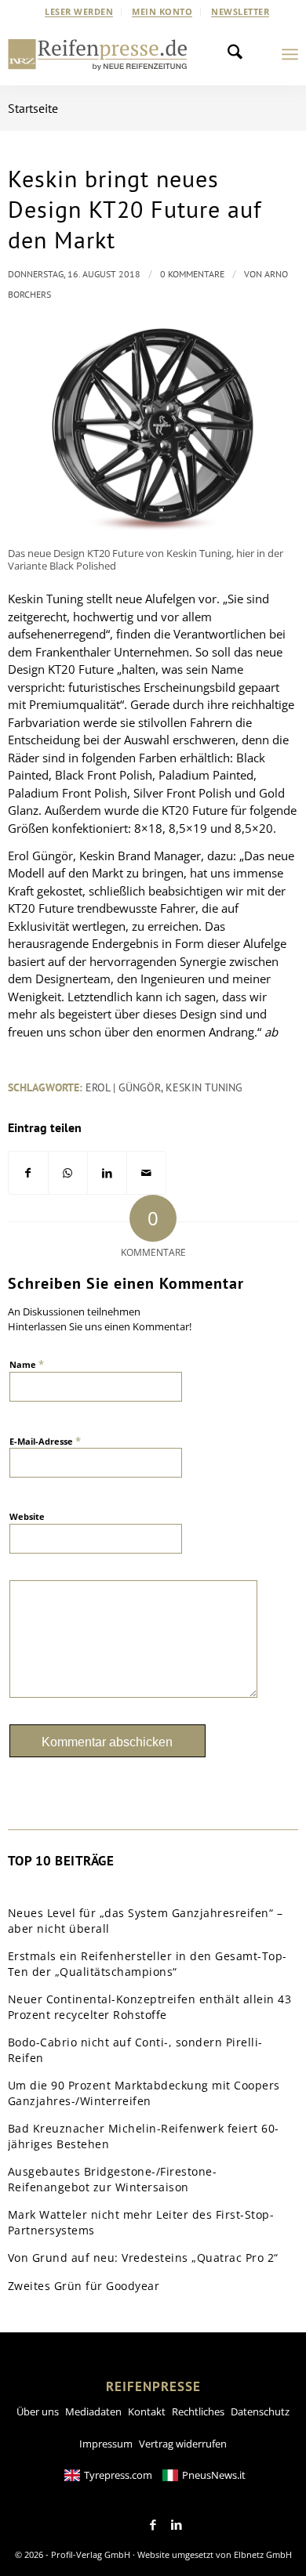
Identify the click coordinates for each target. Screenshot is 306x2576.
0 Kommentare (192, 274)
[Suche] (239, 54)
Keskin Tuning (204, 1087)
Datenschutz (260, 2411)
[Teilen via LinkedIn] (107, 1173)
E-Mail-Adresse (45, 1441)
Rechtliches (198, 2411)
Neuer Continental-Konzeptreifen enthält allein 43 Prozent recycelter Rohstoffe (150, 2007)
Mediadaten (93, 2411)
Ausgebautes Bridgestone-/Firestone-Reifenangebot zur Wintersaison (113, 2179)
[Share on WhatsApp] (68, 1173)
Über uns (38, 2411)
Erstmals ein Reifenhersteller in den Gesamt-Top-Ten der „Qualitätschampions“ (148, 1964)
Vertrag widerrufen (183, 2444)
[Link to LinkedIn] (177, 2525)
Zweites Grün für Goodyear (84, 2286)
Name (27, 1364)
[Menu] (290, 54)
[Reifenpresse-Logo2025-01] (98, 54)
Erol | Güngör (123, 1087)
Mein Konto (162, 11)
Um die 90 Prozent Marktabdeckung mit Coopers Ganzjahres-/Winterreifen (144, 2093)
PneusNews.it (214, 2475)
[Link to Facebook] (153, 2525)
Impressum (106, 2444)
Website (27, 1516)
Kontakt (147, 2411)
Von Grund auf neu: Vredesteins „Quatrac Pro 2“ (143, 2258)
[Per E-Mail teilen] (146, 1173)
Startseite (33, 108)
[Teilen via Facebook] (28, 1173)
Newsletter (240, 11)
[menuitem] (79, 12)
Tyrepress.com (118, 2475)
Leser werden (79, 11)
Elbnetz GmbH (263, 2554)
